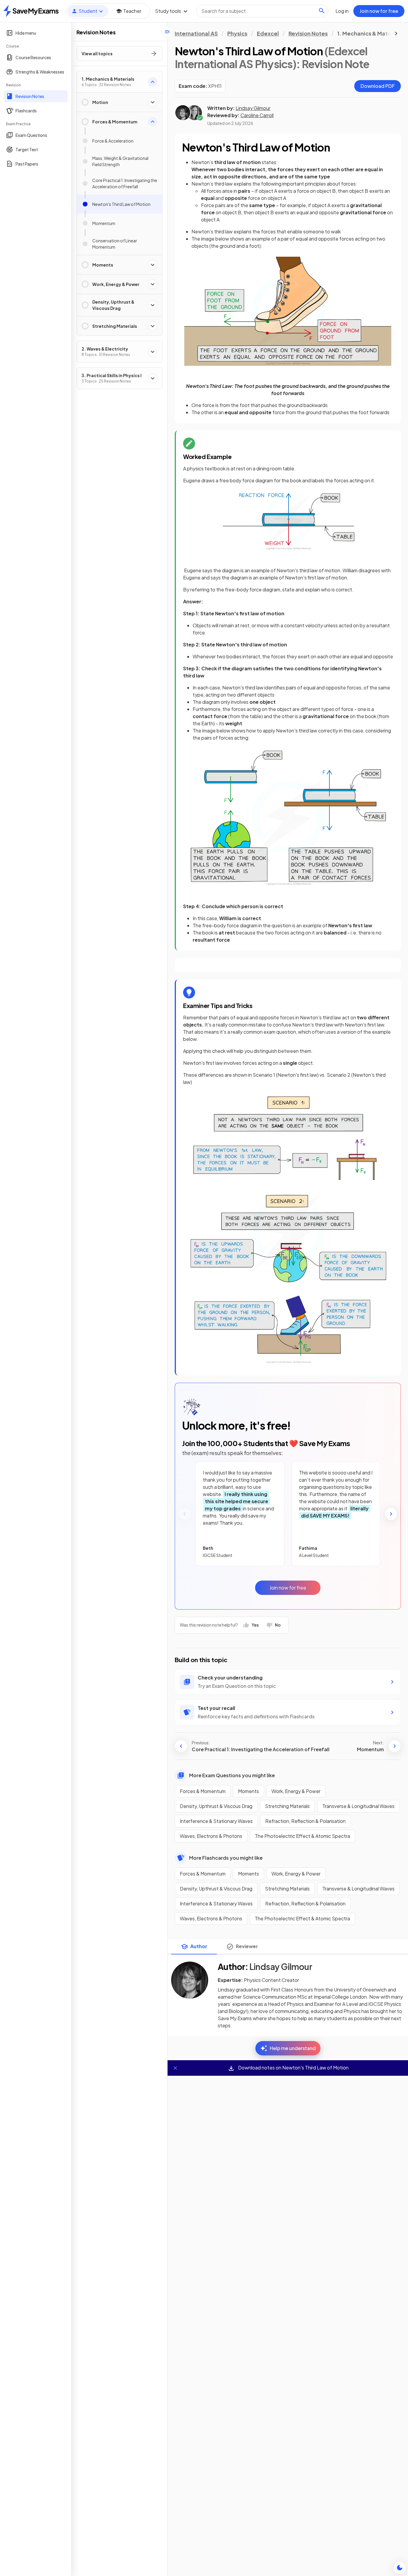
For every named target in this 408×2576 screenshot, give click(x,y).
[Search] (322, 11)
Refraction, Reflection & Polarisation (305, 1821)
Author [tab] (199, 1946)
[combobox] (262, 11)
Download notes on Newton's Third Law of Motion (293, 2068)
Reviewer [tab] (247, 1946)
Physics (237, 33)
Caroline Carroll (257, 115)
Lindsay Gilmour (253, 108)
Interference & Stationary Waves (216, 1821)
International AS (196, 33)
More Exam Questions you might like (232, 1775)
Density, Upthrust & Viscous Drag (216, 1806)
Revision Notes (308, 33)
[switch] (400, 2568)
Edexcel (268, 33)
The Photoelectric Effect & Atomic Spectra (302, 1836)
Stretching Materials (287, 1806)
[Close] (175, 2068)
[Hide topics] (167, 32)
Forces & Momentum (203, 1791)
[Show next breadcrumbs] (396, 33)
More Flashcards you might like (226, 1858)
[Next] (391, 1514)
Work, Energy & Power (296, 1791)
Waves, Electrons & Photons (211, 1836)
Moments (249, 1791)
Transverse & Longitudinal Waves (358, 1806)
